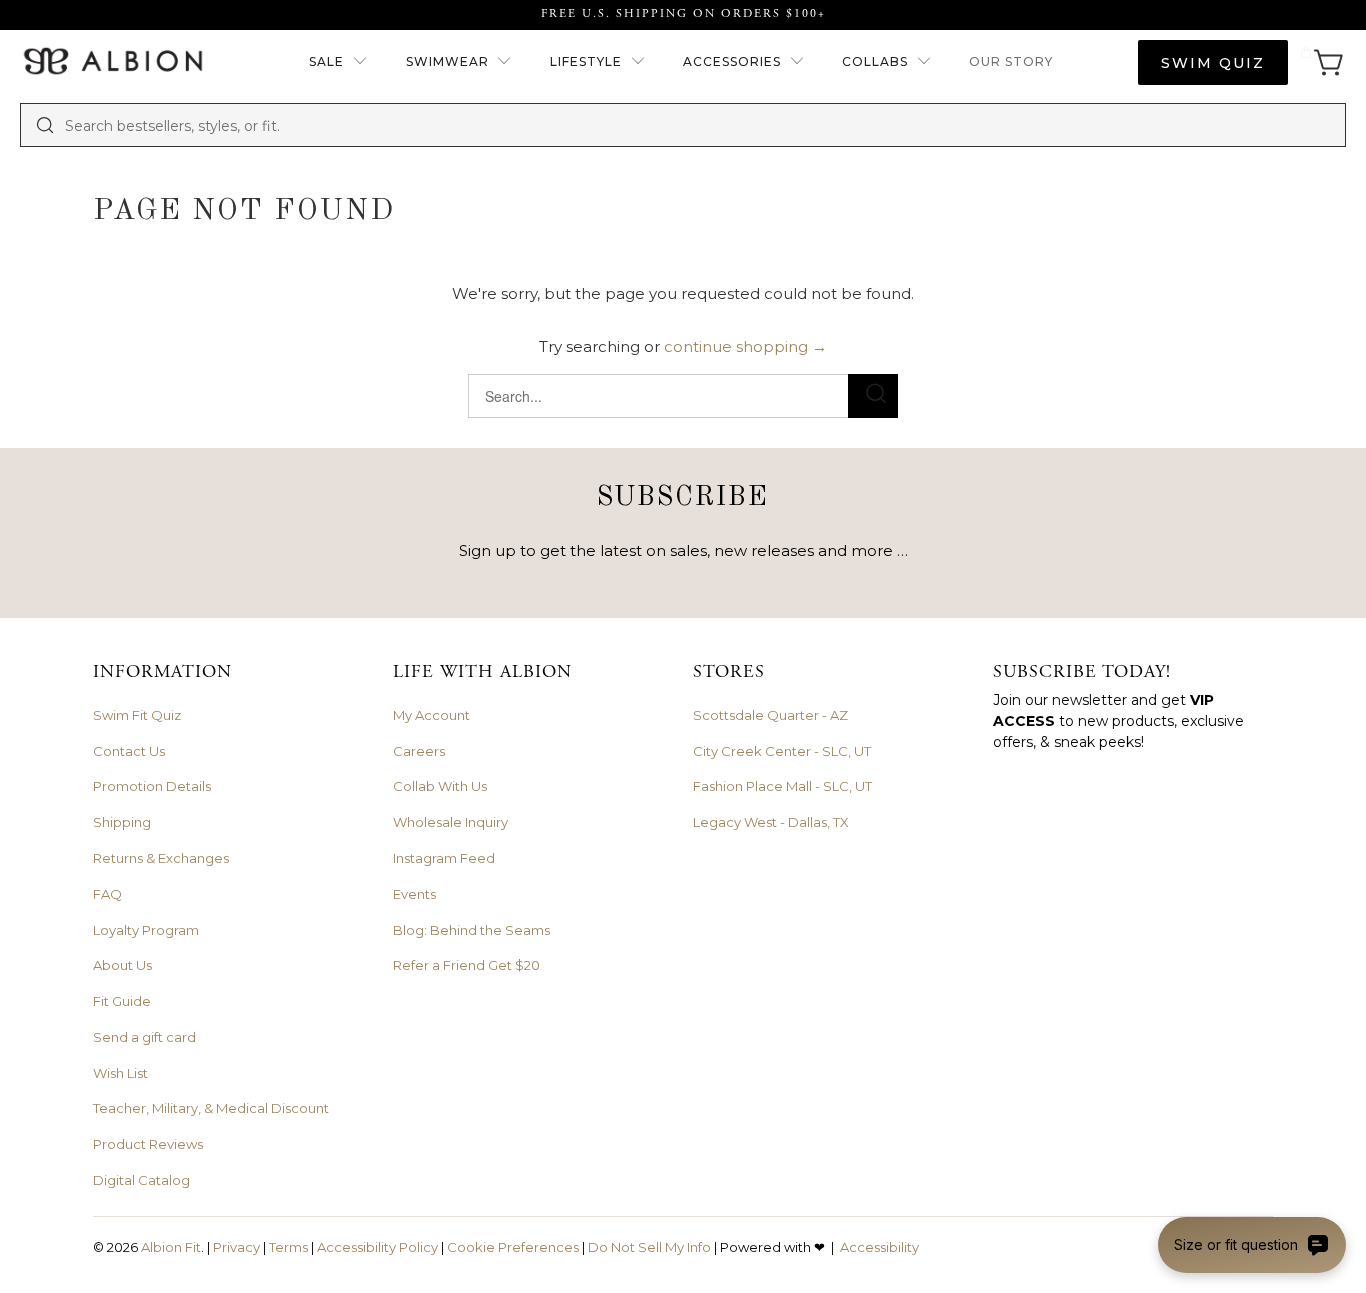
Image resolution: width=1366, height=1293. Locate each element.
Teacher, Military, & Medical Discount (211, 1108)
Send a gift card (144, 1037)
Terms (288, 1247)
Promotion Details (152, 786)
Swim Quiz (1213, 63)
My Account (431, 715)
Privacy (236, 1247)
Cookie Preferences (513, 1247)
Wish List (120, 1073)
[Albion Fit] (112, 62)
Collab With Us (440, 786)
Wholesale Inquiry (450, 822)
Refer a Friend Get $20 (466, 965)
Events (414, 894)
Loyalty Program (146, 930)
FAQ (107, 894)
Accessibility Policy (377, 1247)
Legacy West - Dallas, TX (771, 822)
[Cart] (1322, 62)
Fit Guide (122, 1001)
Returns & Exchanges (161, 858)
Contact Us (129, 751)
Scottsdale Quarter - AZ (770, 715)
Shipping (122, 822)
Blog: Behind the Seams (471, 930)
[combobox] (698, 125)
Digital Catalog (141, 1180)
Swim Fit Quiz (137, 715)
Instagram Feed (444, 858)
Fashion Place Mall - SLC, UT (782, 786)
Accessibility (879, 1247)
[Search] (45, 125)
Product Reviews (148, 1144)
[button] (338, 62)
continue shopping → (745, 346)
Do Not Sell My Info (649, 1247)
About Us (122, 965)
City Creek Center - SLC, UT (782, 751)
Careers (419, 751)
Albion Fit (171, 1247)
